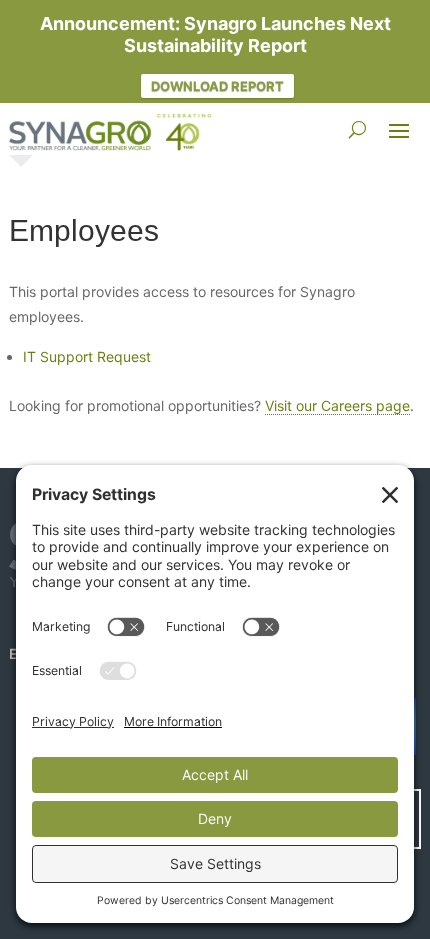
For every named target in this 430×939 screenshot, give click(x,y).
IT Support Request (87, 356)
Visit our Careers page (337, 405)
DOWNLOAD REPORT (217, 86)
